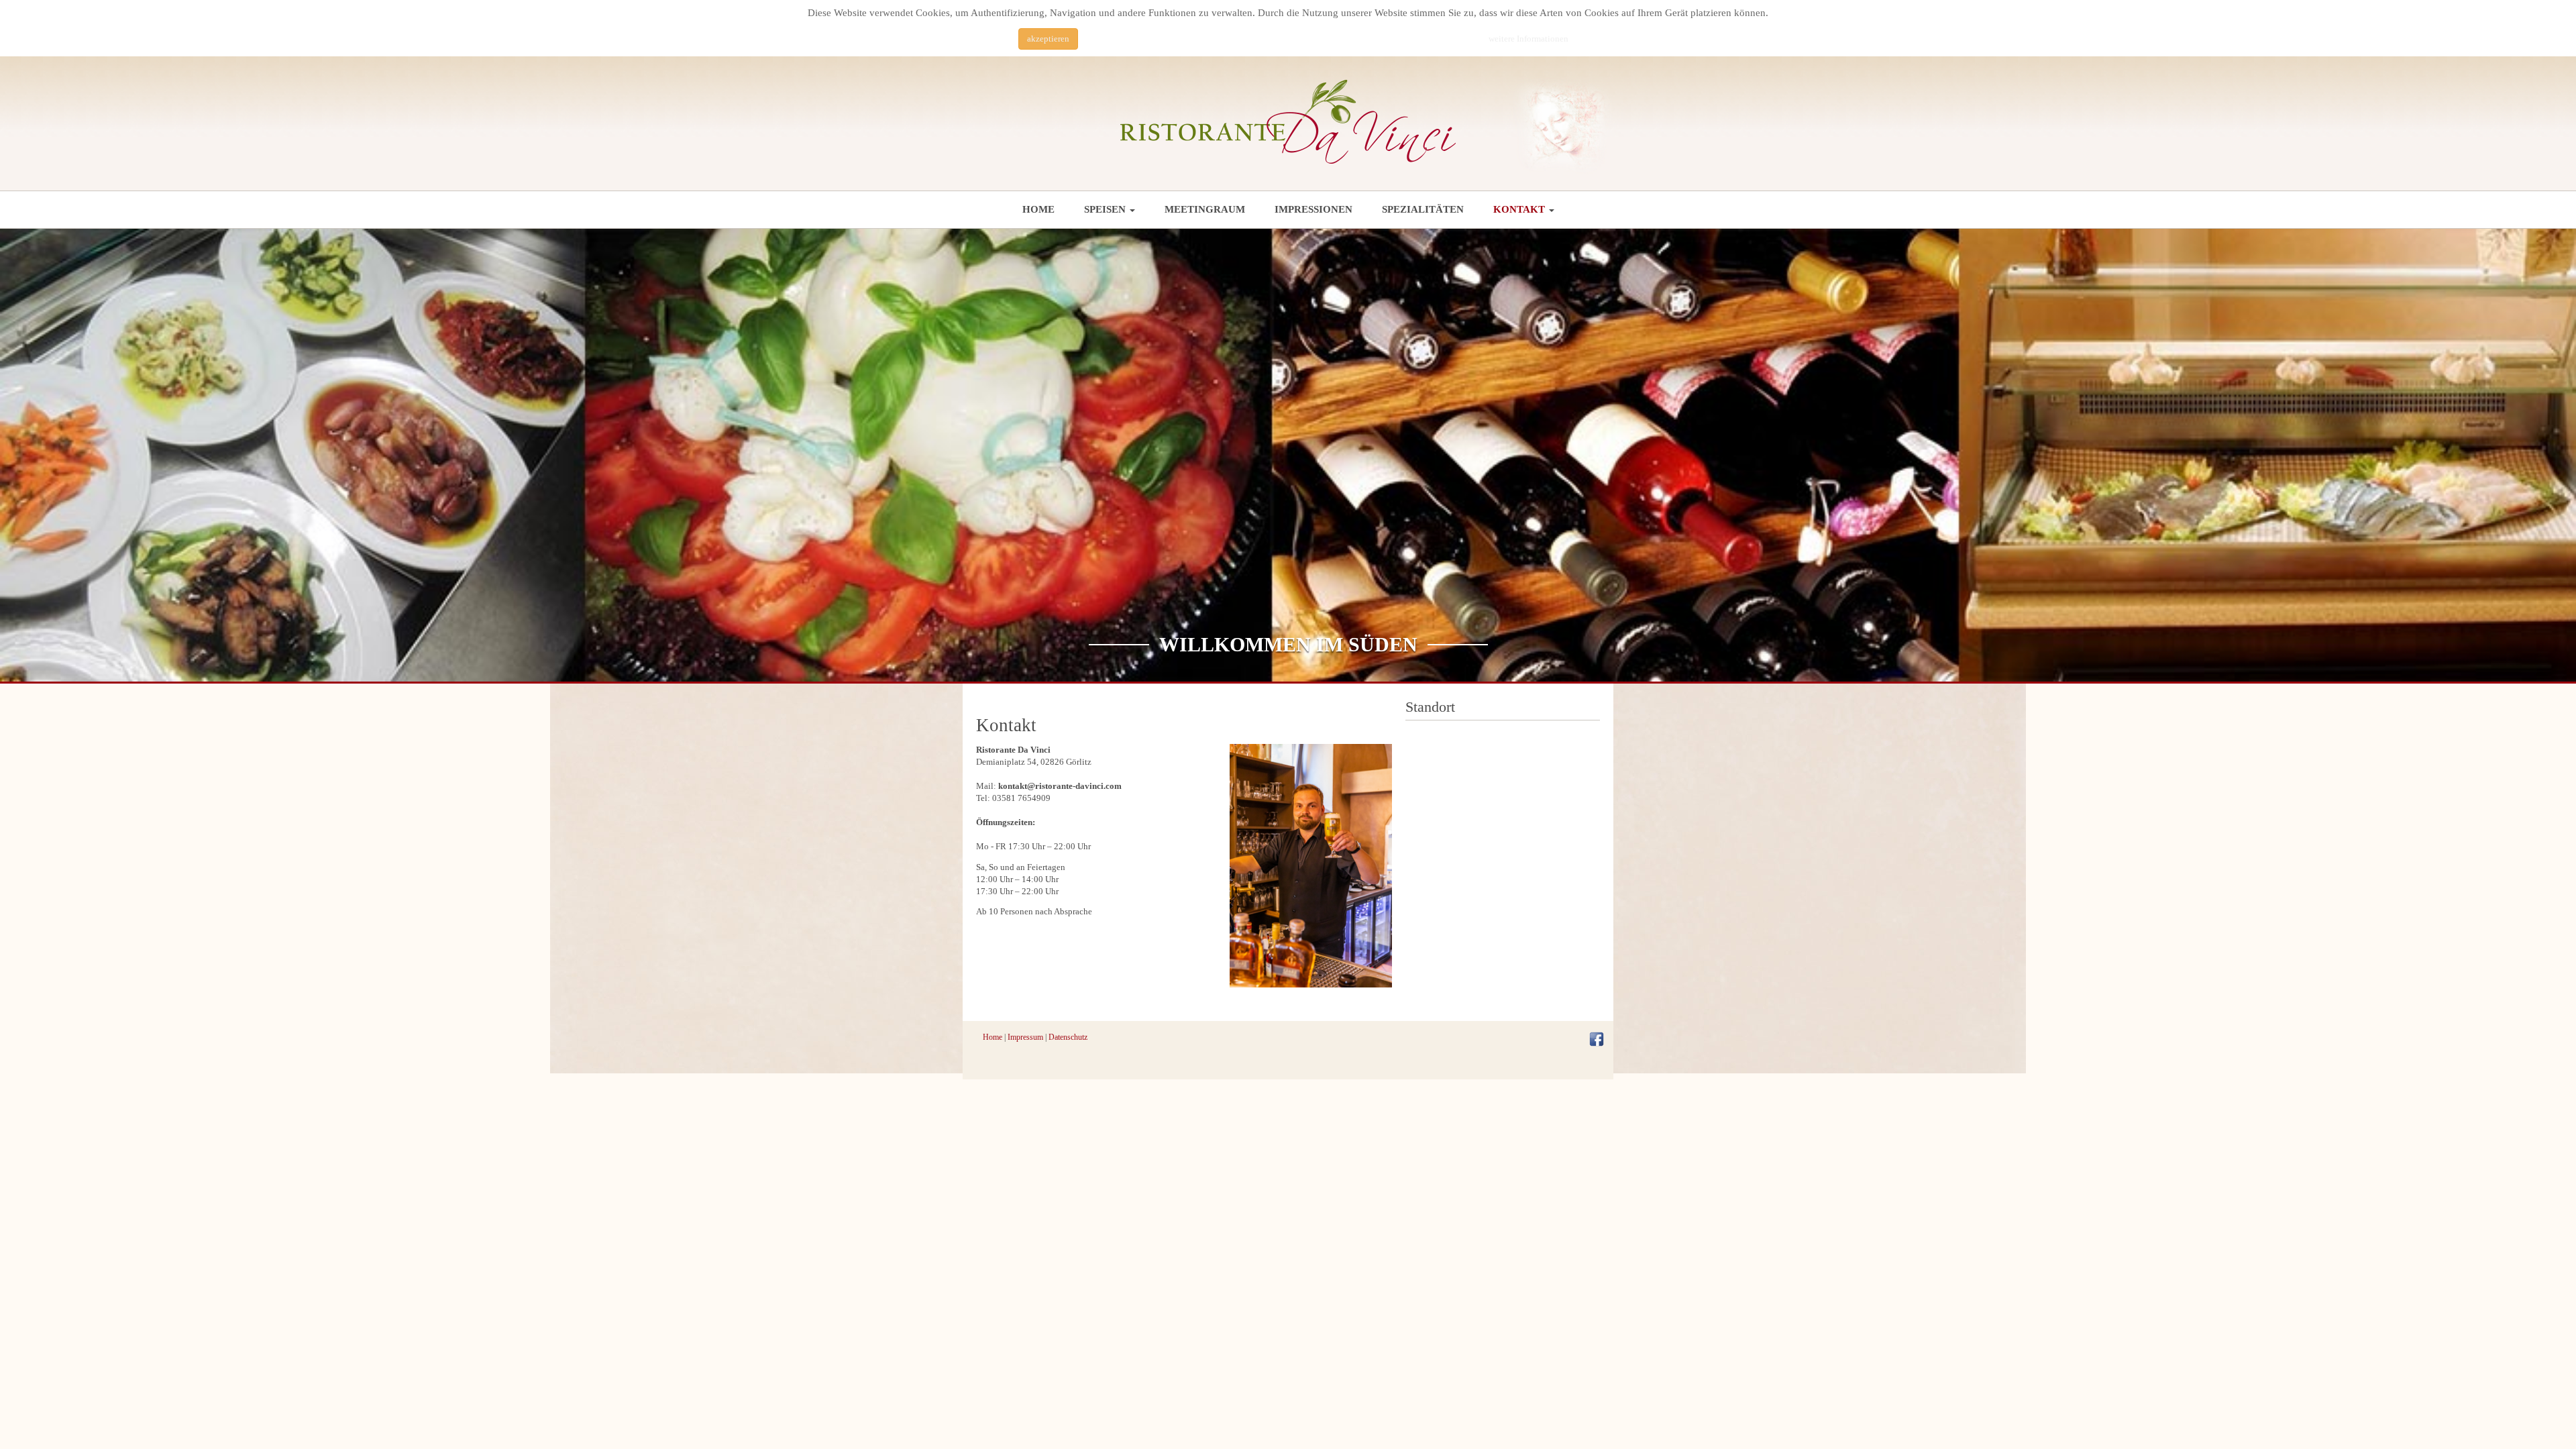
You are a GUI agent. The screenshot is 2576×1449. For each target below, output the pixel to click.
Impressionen (1313, 209)
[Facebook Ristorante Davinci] (1597, 1038)
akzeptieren (1048, 39)
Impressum (1025, 1037)
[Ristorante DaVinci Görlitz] (1288, 122)
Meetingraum (1205, 209)
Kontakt (1520, 209)
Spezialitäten (1423, 209)
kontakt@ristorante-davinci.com (1060, 786)
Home (1038, 209)
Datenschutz (1068, 1037)
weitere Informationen (1528, 39)
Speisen (1106, 209)
